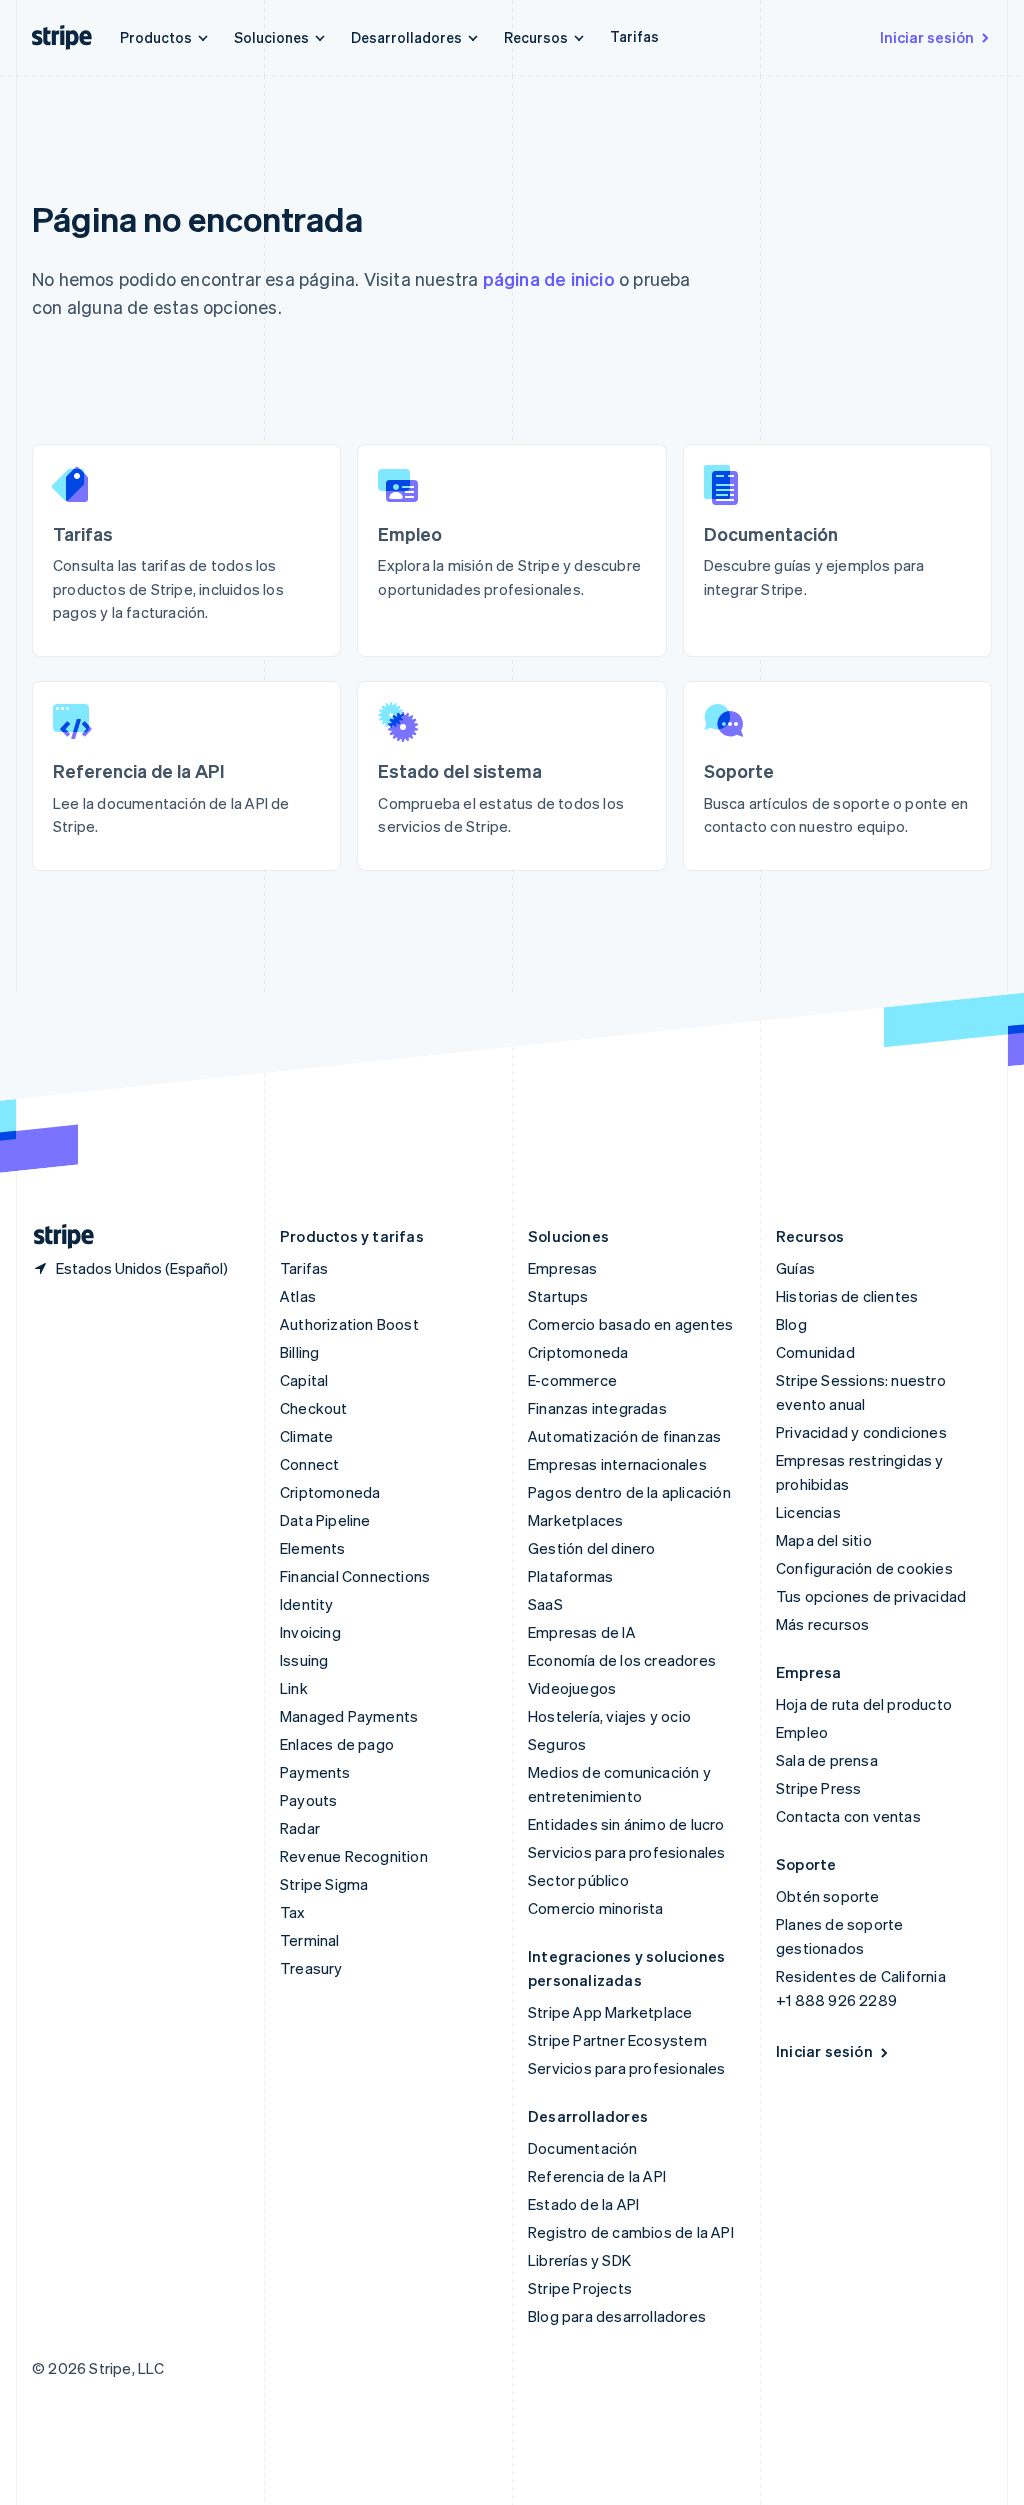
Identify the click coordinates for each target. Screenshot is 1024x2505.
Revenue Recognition (354, 1856)
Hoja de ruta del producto (864, 1704)
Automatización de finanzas (624, 1436)
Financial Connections (355, 1576)
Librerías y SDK (579, 2260)
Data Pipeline (325, 1520)
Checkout (314, 1408)
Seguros (557, 1744)
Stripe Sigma (324, 1884)
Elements (313, 1548)
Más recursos (822, 1624)
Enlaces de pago (337, 1744)
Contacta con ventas (848, 1816)
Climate (306, 1436)
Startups (558, 1296)
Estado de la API (583, 2204)
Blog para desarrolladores (617, 2316)
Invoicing (310, 1632)
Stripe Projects (580, 2288)
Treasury (311, 1968)
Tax (293, 1912)
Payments (315, 1772)
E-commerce (572, 1380)
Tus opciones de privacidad (871, 1596)
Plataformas (570, 1576)
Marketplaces (575, 1520)
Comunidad (815, 1352)
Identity (307, 1604)
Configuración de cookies (864, 1568)
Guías (795, 1268)
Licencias (808, 1512)
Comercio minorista (596, 1908)
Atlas (298, 1296)
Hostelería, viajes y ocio (609, 1716)
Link (294, 1688)
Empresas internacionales (617, 1464)
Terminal (310, 1940)
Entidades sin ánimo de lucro (626, 1824)
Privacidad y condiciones (861, 1432)
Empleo (802, 1732)
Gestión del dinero (592, 1548)
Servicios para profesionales (627, 1852)
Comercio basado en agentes (630, 1324)
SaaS (545, 1604)
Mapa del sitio (824, 1540)
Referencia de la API (597, 2176)
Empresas (563, 1268)
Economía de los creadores (622, 1660)
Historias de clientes (847, 1296)
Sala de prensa (827, 1760)
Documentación (583, 2148)
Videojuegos (572, 1688)
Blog (791, 1324)
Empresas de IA (582, 1632)
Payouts (308, 1800)
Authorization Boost (349, 1324)
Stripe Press (818, 1788)
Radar (300, 1828)
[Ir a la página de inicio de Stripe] (56, 1236)
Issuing (304, 1660)
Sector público (578, 1880)
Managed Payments (349, 1716)
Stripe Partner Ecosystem (617, 2040)
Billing (299, 1352)
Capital (304, 1380)
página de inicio (549, 278)
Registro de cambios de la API (631, 2232)
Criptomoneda (330, 1492)
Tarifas (634, 36)
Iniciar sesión (927, 37)
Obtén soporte (828, 1896)
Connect (309, 1464)
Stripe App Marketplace (610, 2012)
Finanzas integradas (597, 1408)
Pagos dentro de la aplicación (629, 1492)
